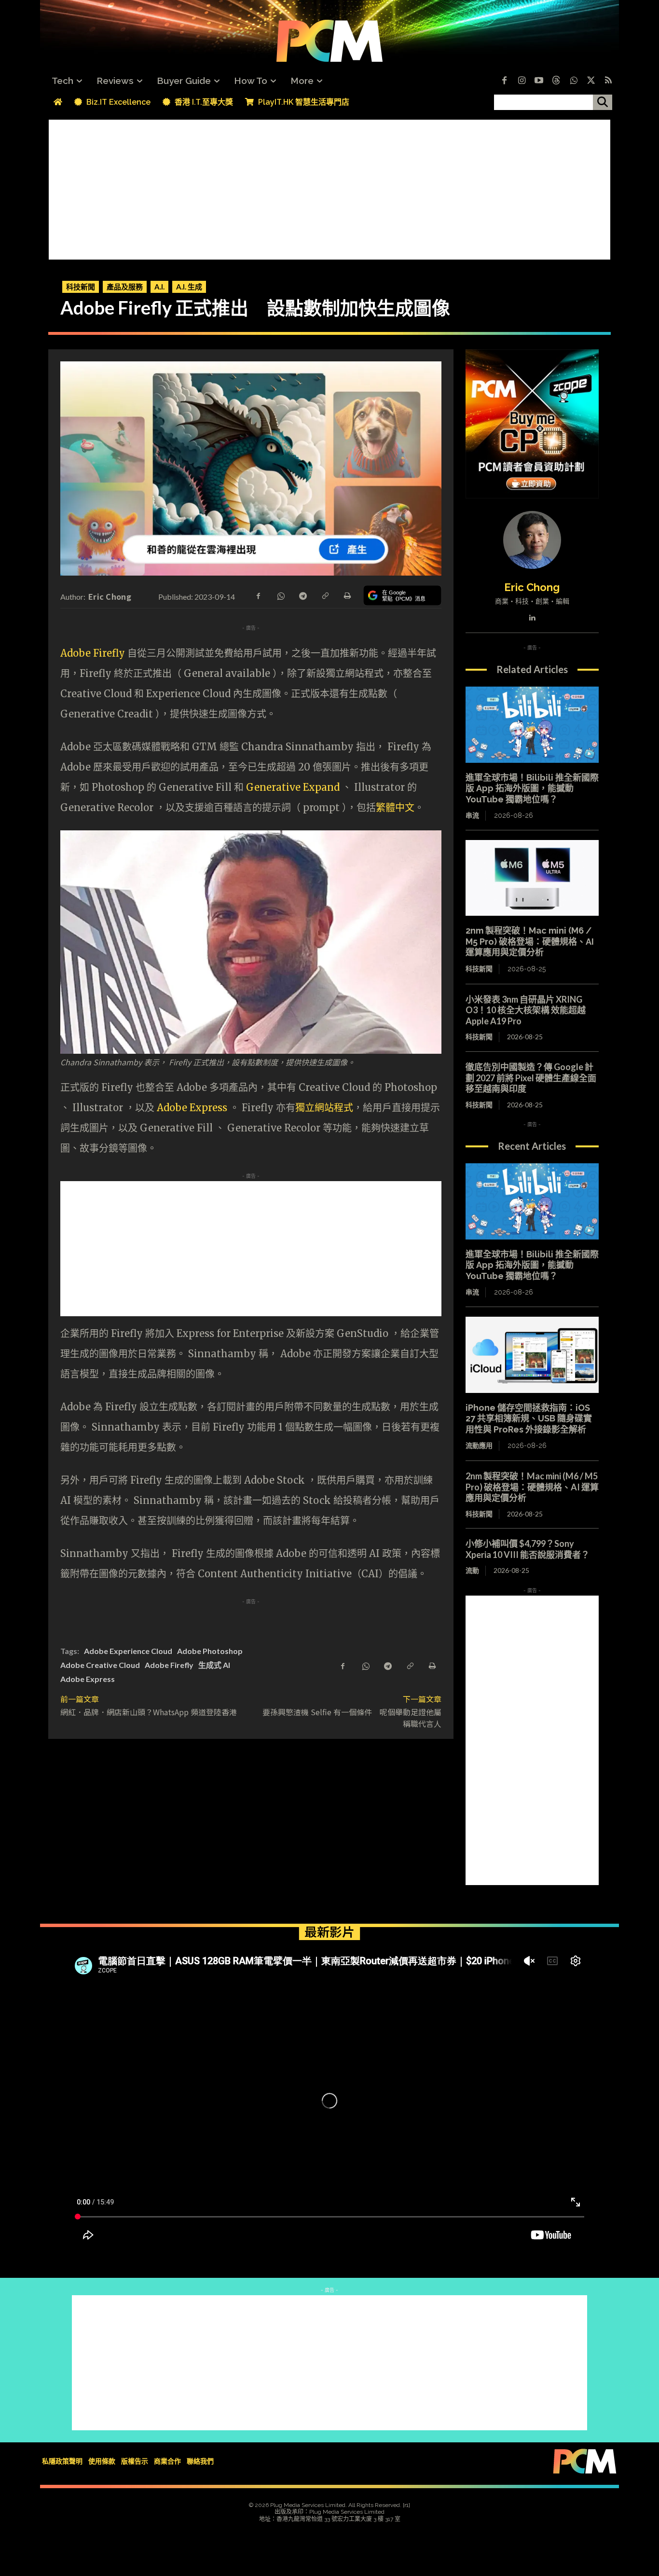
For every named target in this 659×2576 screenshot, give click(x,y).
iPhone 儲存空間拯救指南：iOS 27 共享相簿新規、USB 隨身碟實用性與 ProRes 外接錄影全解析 (529, 1419)
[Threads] (556, 81)
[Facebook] (504, 81)
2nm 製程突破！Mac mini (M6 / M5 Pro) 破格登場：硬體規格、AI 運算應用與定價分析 (530, 941)
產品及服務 (125, 287)
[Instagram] (522, 81)
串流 (472, 815)
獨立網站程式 (324, 1108)
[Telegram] (302, 595)
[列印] (347, 595)
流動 (472, 1570)
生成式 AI (214, 1665)
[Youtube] (539, 81)
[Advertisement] (329, 187)
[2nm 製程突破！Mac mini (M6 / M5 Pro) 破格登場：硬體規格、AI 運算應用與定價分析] (532, 878)
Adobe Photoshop (210, 1651)
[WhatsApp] (280, 595)
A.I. (159, 287)
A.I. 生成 (189, 287)
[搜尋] (603, 102)
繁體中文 (395, 807)
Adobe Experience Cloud (128, 1651)
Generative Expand (293, 787)
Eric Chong (110, 596)
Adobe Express (193, 1108)
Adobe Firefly (93, 653)
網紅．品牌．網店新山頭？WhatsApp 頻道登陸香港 (149, 1712)
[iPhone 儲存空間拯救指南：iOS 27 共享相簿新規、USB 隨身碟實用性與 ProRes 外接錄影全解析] (532, 1355)
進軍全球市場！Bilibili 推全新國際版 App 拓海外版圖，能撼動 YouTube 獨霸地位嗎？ (532, 788)
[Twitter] (591, 81)
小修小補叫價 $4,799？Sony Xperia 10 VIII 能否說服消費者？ (528, 1549)
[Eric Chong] (532, 540)
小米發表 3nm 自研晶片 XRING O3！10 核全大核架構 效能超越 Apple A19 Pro (526, 1010)
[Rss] (608, 81)
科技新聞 (81, 287)
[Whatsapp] (574, 81)
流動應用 (479, 1446)
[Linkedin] (532, 615)
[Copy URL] (325, 595)
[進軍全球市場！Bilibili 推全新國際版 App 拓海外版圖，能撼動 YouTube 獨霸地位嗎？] (532, 725)
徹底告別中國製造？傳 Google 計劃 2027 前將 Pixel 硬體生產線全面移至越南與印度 (531, 1078)
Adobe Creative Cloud (100, 1665)
